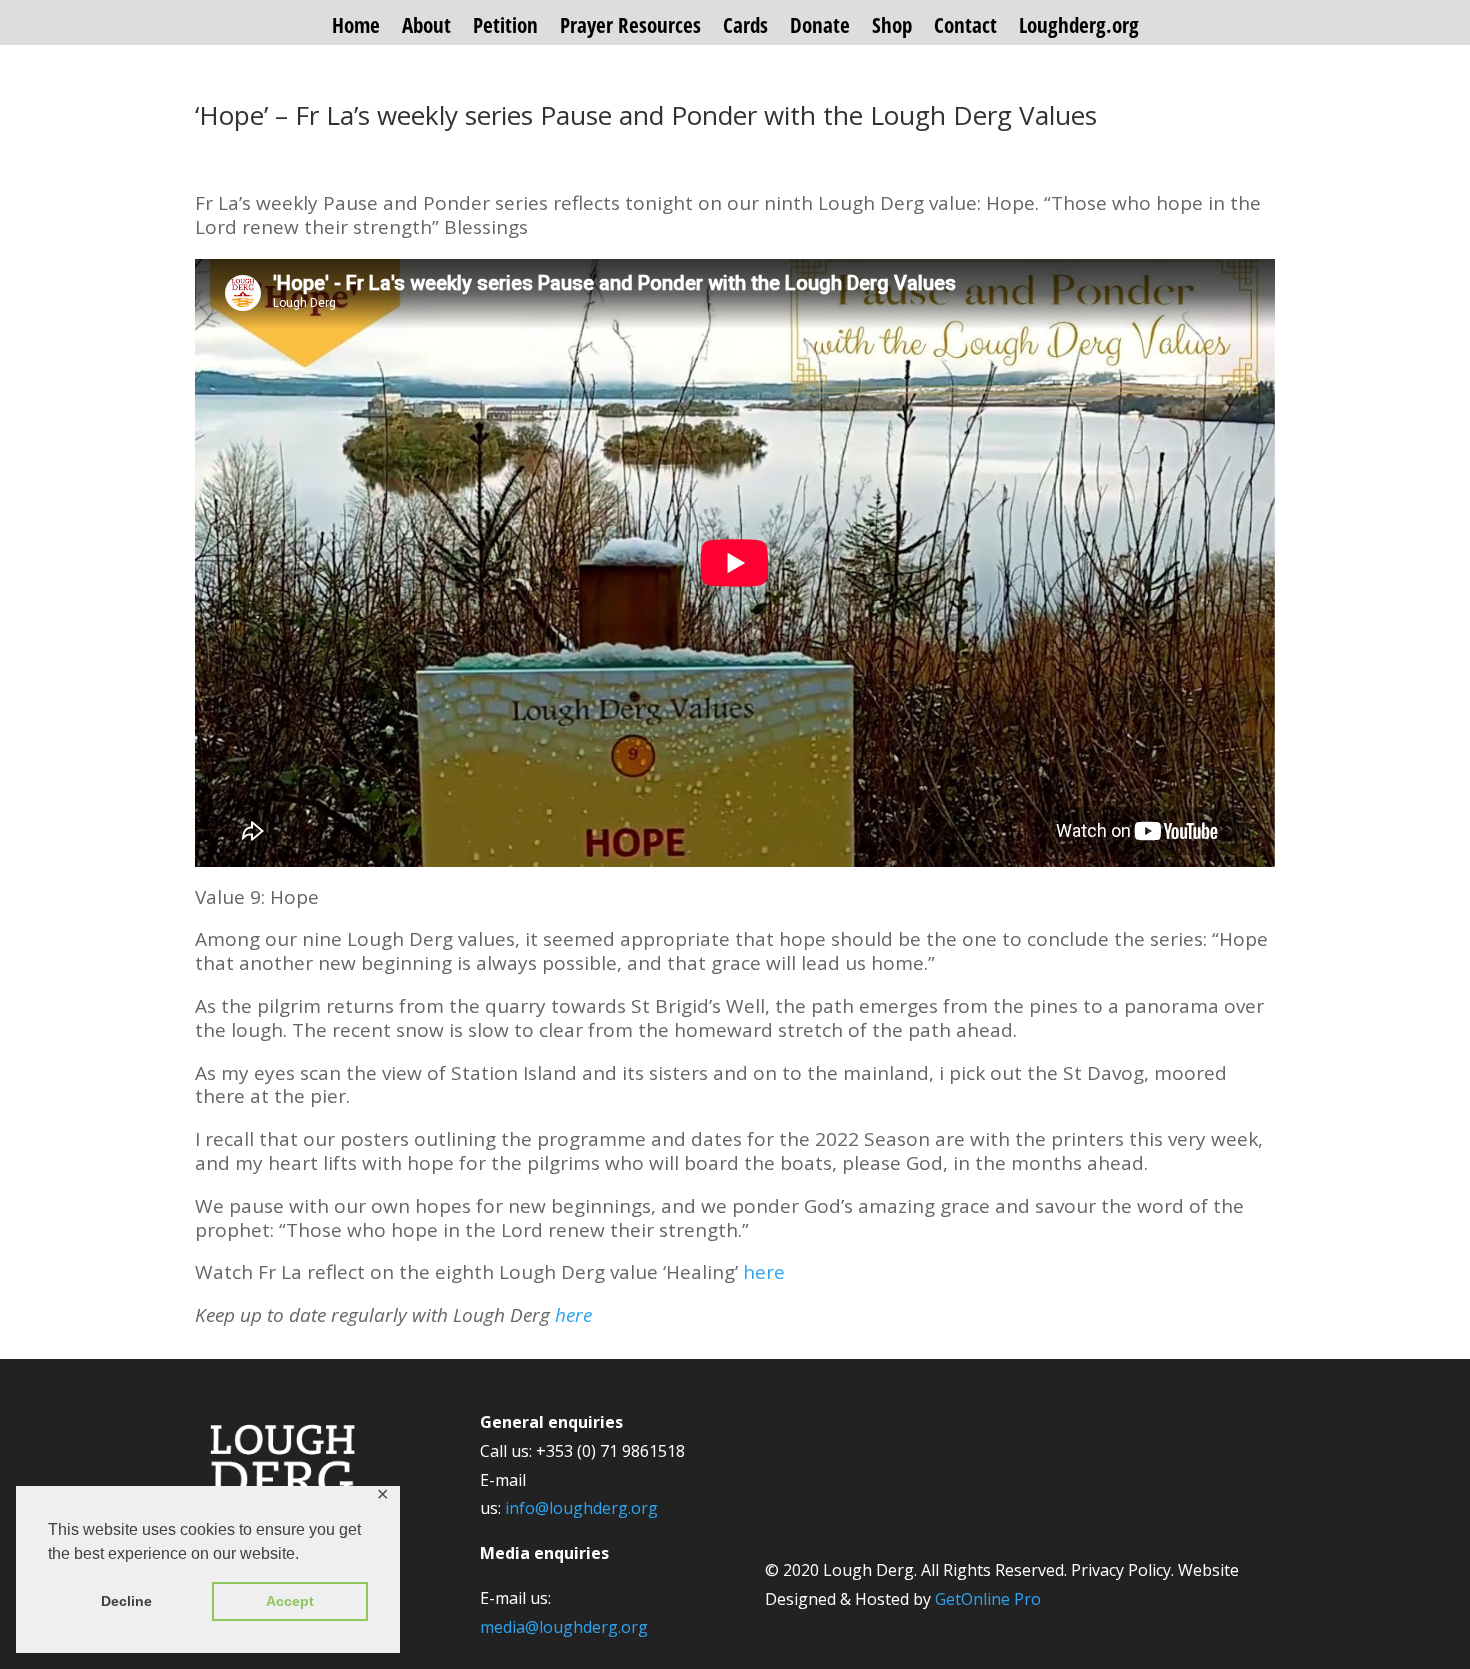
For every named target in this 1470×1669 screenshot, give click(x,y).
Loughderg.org (1079, 28)
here (764, 1272)
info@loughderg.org (581, 1508)
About (426, 28)
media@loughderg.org (564, 1627)
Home (356, 28)
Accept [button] (290, 1601)
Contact (965, 28)
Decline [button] (126, 1601)
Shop (892, 28)
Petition (505, 28)
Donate (820, 28)
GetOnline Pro (988, 1599)
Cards (745, 28)
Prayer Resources (630, 28)
